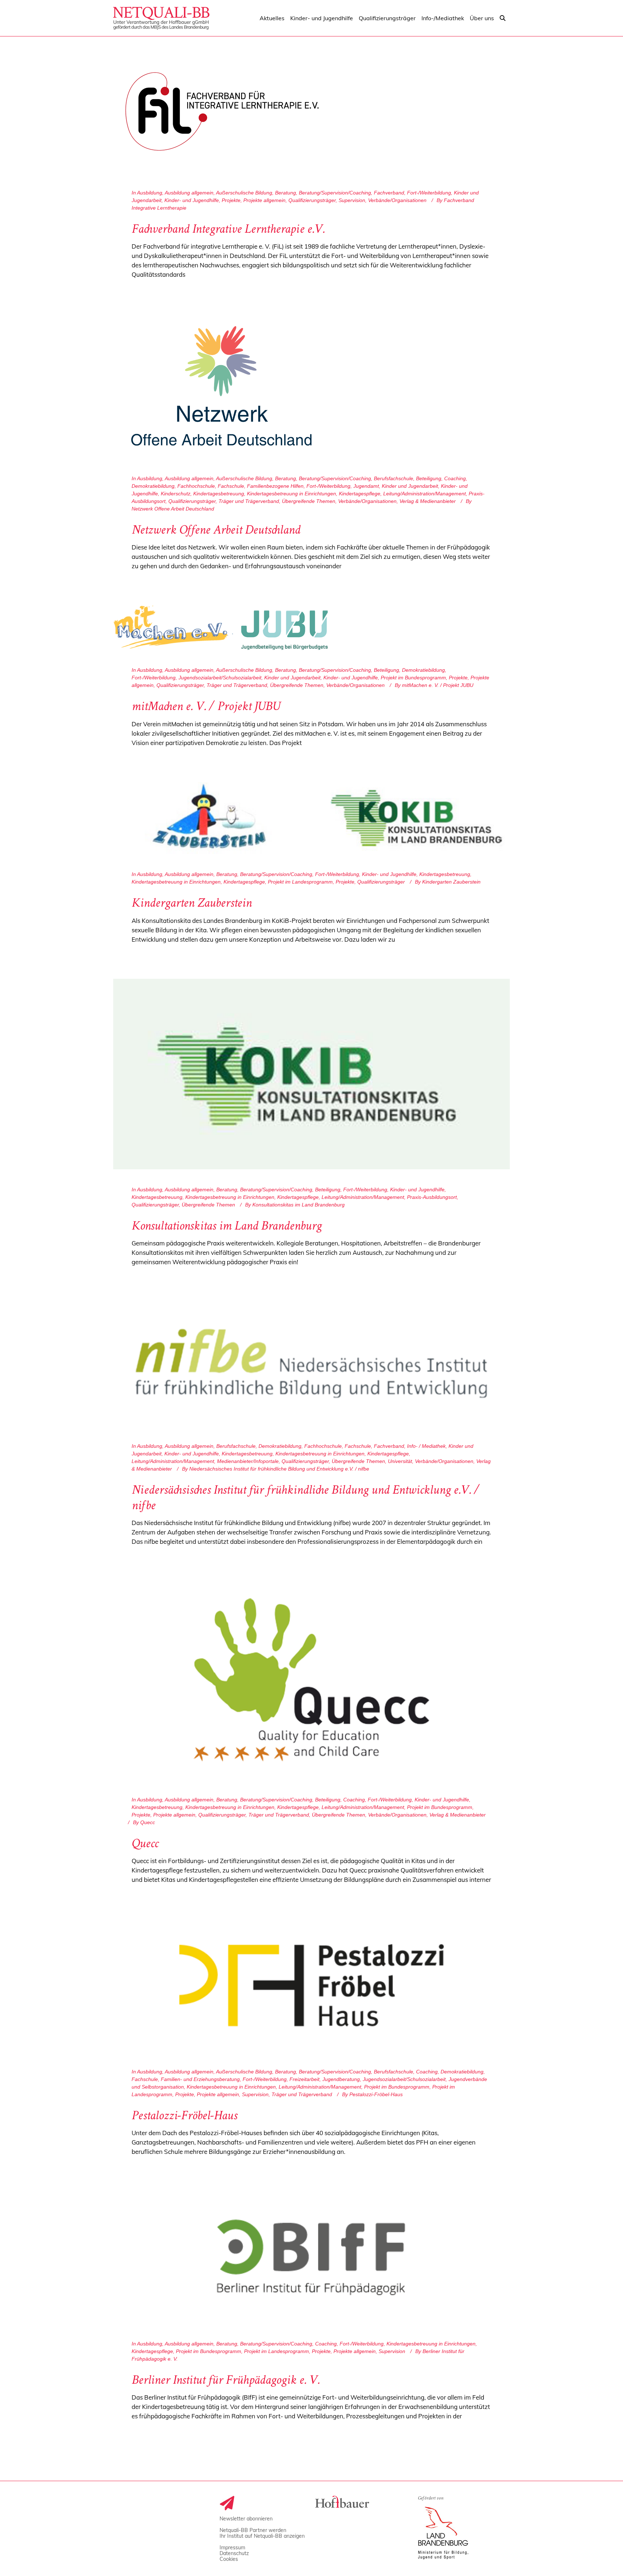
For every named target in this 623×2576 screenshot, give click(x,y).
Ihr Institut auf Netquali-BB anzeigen (262, 2536)
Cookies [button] (229, 2559)
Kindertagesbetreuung (219, 494)
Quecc (145, 1845)
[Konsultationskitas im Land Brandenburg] (311, 1074)
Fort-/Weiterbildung (429, 193)
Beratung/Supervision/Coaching (335, 193)
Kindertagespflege (360, 494)
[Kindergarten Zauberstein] (311, 818)
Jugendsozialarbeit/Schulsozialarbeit (220, 678)
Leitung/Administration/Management (425, 494)
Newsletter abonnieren (246, 2519)
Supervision (352, 200)
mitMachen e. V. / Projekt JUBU (206, 707)
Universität (400, 1461)
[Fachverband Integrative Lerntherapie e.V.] (221, 111)
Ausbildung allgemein (189, 193)
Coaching (455, 478)
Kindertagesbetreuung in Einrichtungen (291, 494)
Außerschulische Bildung (244, 193)
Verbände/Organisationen (397, 200)
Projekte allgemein (264, 200)
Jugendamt (366, 486)
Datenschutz (234, 2553)
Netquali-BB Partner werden (253, 2530)
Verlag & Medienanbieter (428, 501)
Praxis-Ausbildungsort (432, 1197)
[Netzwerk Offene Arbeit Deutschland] (221, 386)
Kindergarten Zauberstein (192, 904)
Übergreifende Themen (309, 501)
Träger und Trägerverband (249, 501)
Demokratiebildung (153, 486)
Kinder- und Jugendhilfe (192, 200)
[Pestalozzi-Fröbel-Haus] (311, 1985)
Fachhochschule (196, 486)
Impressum (232, 2547)
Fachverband (389, 193)
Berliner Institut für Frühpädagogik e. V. (226, 2381)
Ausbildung (150, 193)
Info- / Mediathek (426, 1446)
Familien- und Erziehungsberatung (200, 2079)
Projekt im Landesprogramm (300, 882)
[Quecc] (311, 1680)
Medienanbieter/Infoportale (248, 1461)
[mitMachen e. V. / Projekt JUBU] (221, 628)
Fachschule (231, 486)
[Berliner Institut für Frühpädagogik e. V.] (311, 2257)
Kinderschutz (176, 494)
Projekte (231, 200)
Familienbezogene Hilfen (275, 486)
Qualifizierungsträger (312, 200)
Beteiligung (429, 478)
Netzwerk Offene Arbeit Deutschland (216, 531)
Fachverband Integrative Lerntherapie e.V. (228, 230)
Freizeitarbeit (304, 2079)
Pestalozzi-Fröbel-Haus (184, 2117)
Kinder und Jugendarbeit (410, 486)
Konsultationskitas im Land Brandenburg (227, 1227)
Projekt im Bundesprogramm (413, 678)
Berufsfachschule (394, 478)
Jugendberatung (341, 2079)
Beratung (286, 193)
